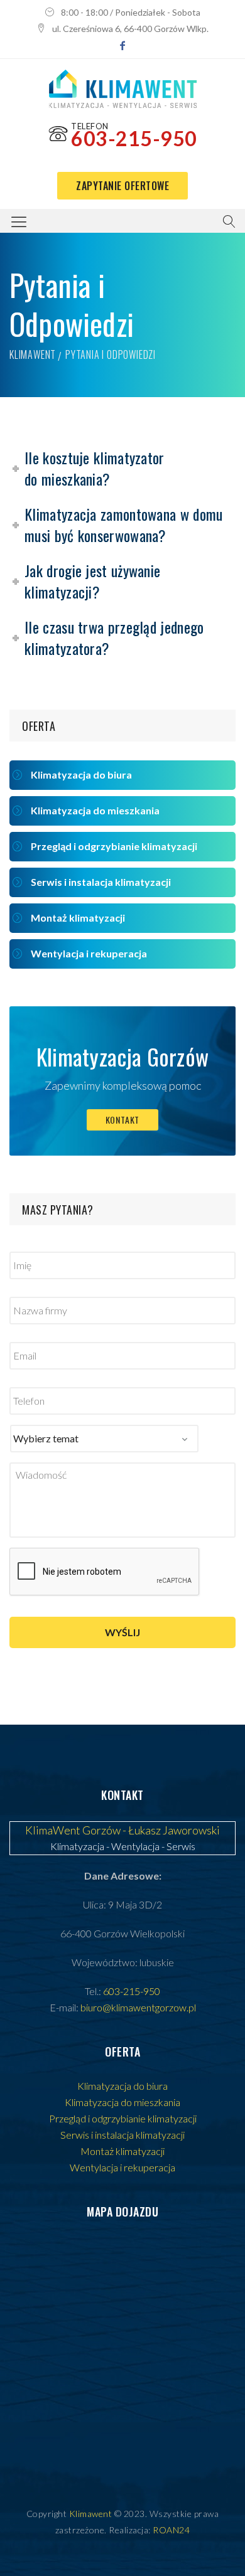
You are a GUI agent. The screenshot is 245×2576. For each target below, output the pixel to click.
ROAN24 (171, 2530)
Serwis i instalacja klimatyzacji (101, 882)
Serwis (181, 1846)
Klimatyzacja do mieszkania (95, 810)
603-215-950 (134, 138)
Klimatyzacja (77, 1846)
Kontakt (123, 1120)
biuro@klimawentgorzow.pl (138, 2007)
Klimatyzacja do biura (81, 774)
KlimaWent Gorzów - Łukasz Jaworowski (122, 1830)
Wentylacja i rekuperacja (89, 953)
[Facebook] (122, 45)
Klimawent (33, 354)
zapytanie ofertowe (122, 186)
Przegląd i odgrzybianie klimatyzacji (114, 846)
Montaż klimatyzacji (78, 918)
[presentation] (105, 1572)
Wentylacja (135, 1846)
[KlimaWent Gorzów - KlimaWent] (123, 89)
